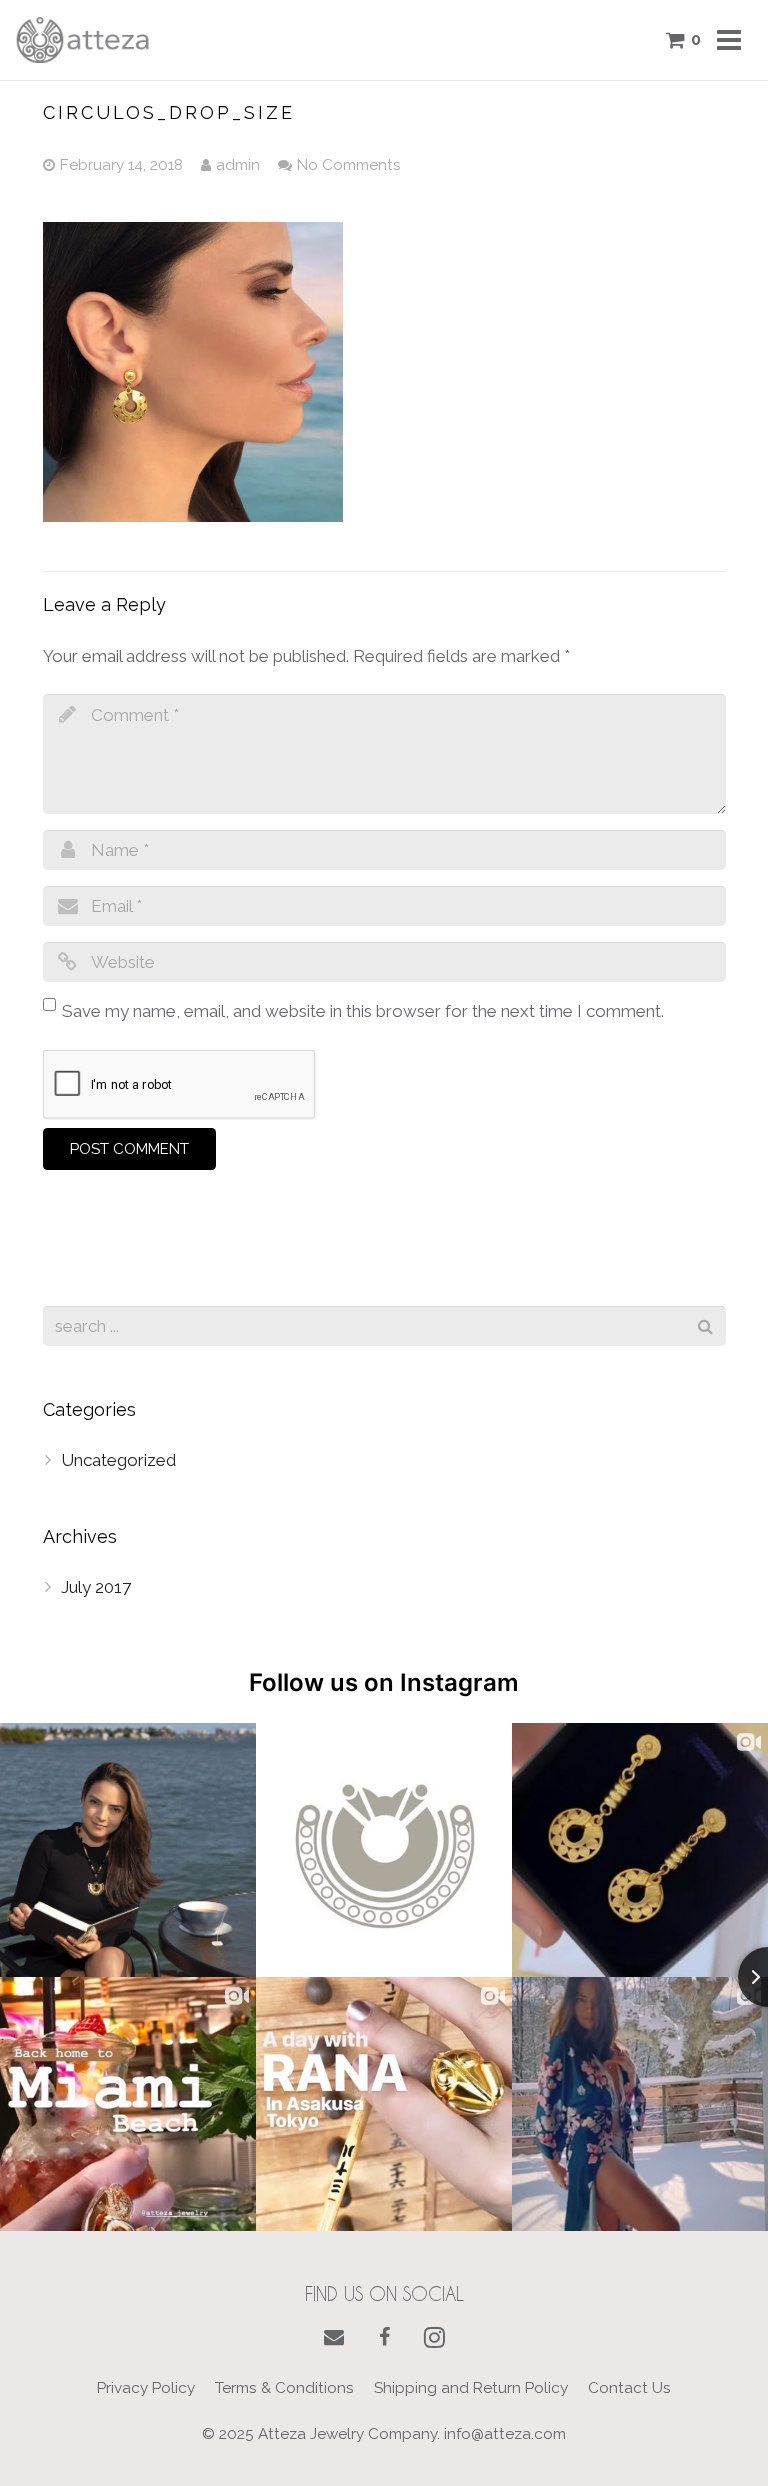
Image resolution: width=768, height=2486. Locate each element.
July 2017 (96, 1587)
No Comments (349, 165)
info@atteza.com (505, 2434)
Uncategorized (118, 1460)
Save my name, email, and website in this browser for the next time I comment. (363, 1011)
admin (238, 165)
